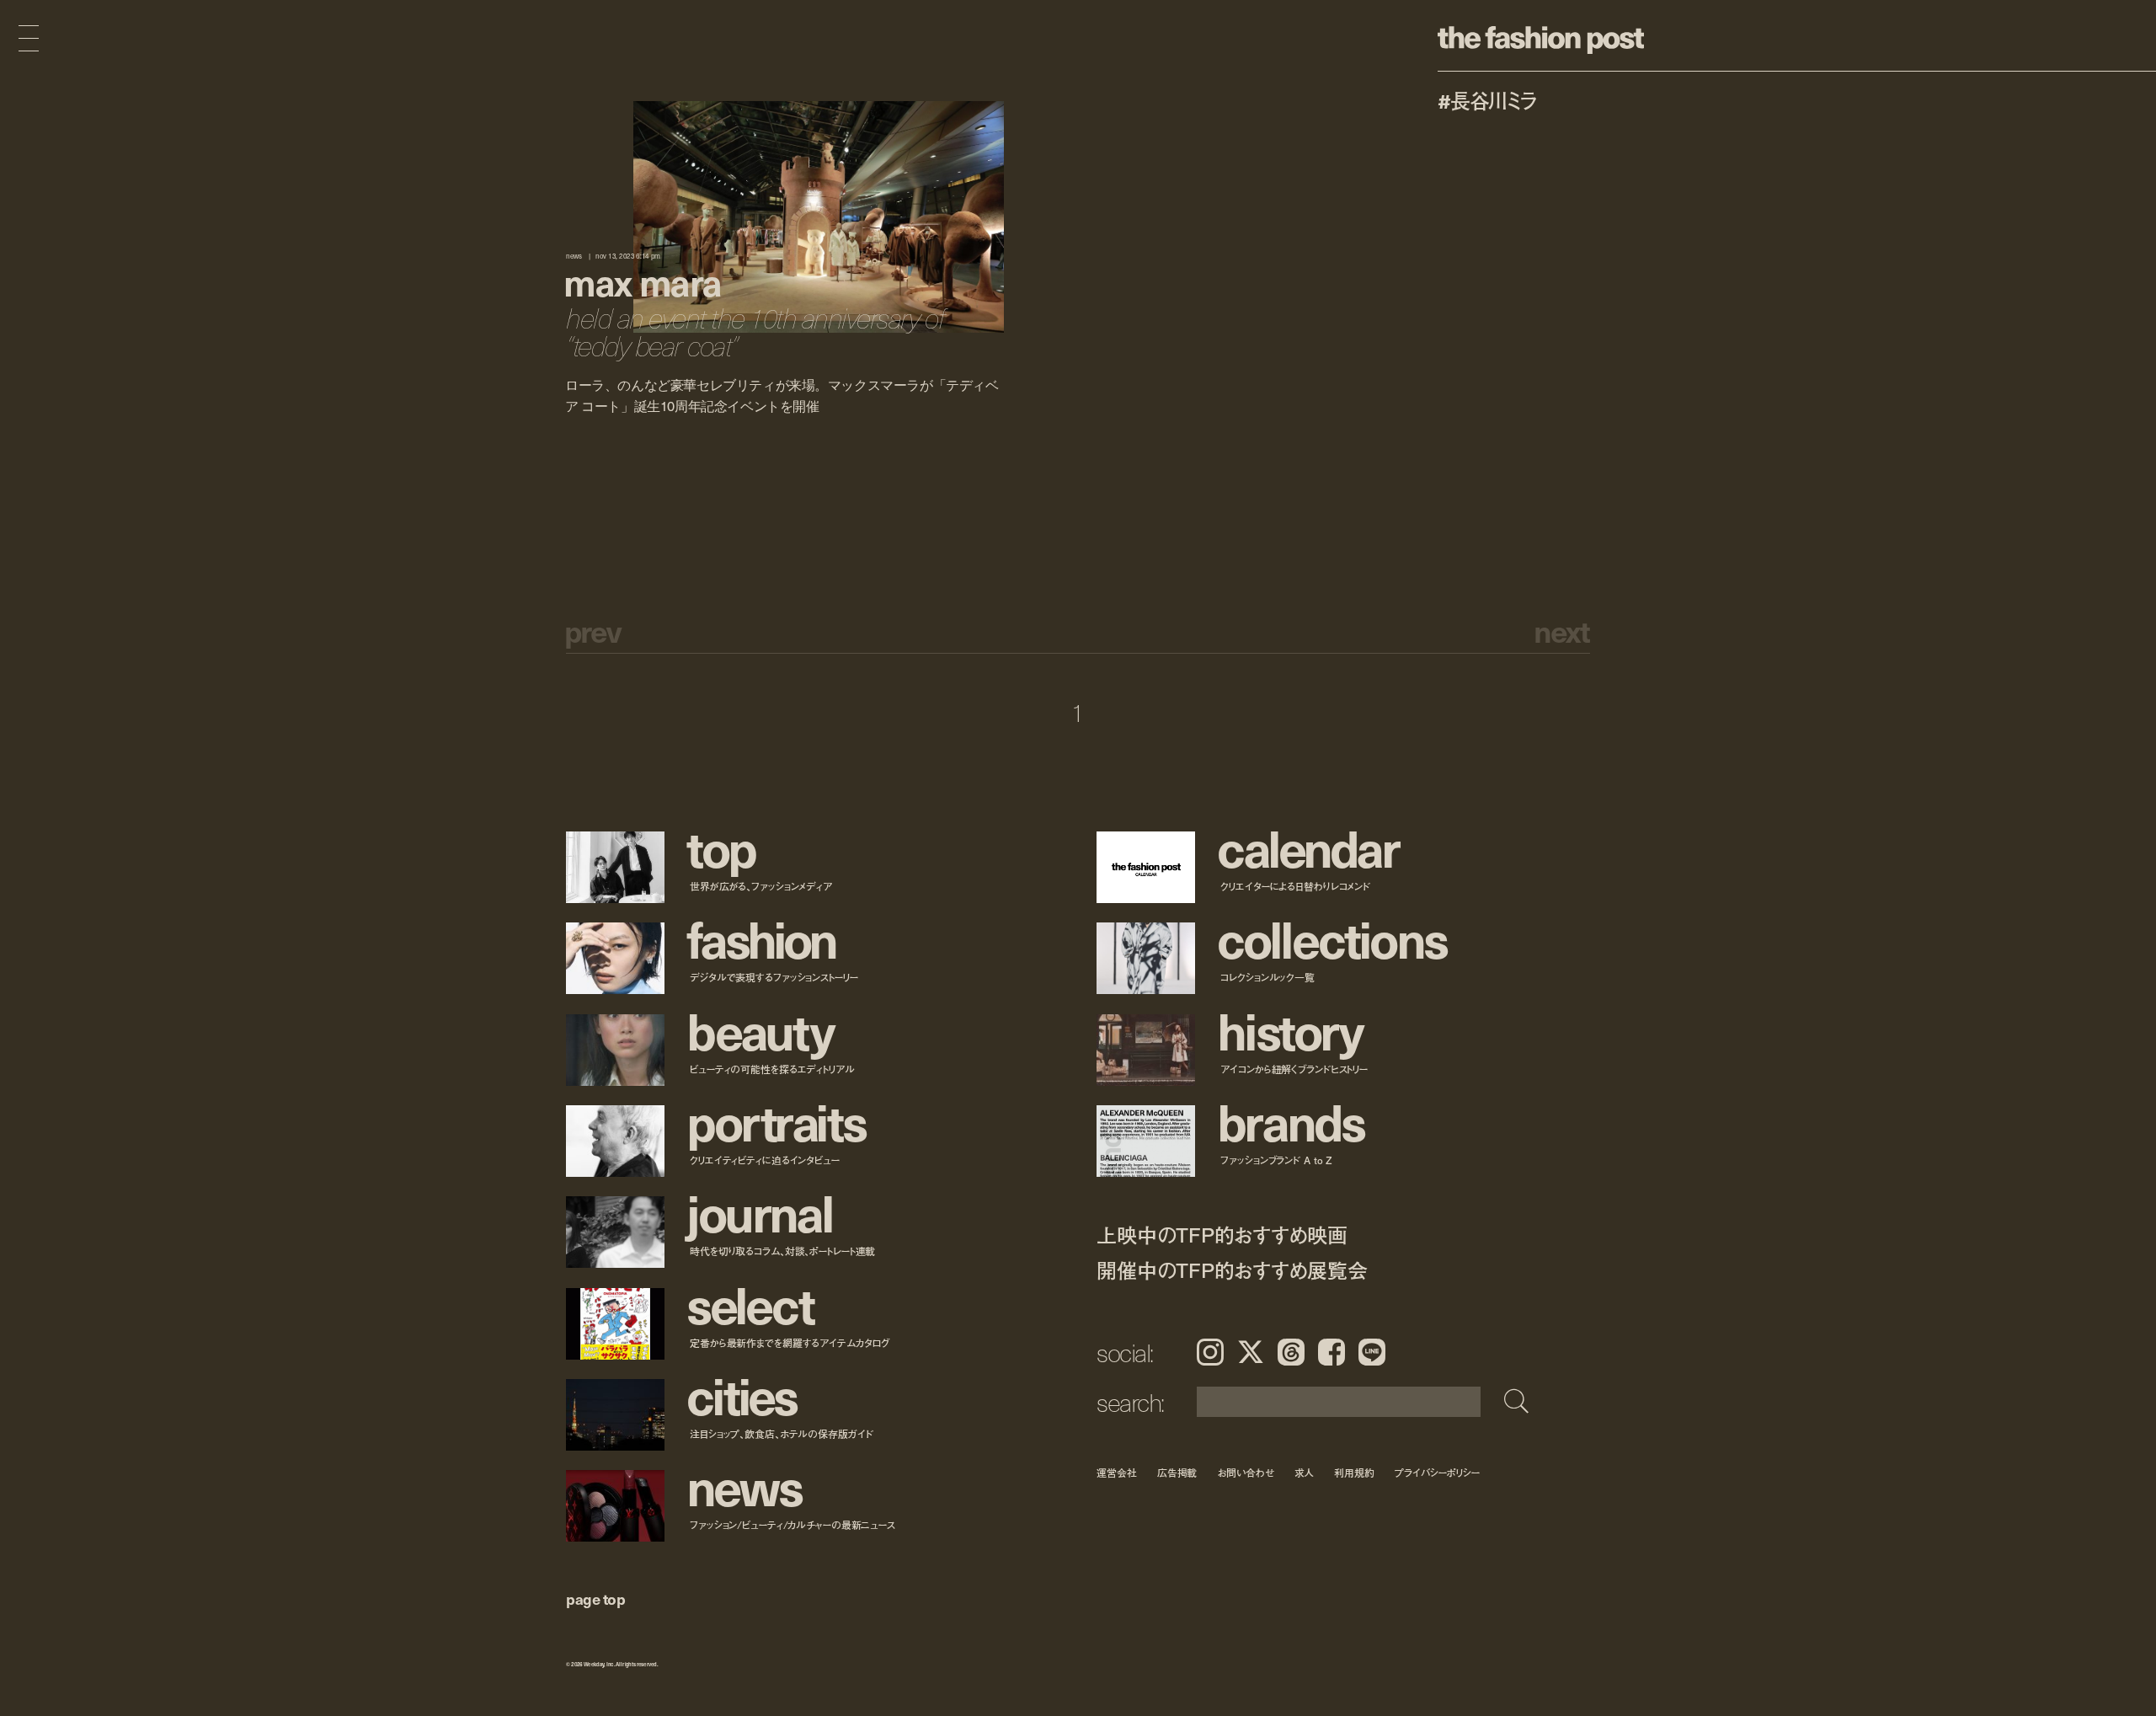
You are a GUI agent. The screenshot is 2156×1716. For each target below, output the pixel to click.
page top (595, 1598)
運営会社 (1117, 1472)
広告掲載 (1177, 1472)
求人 (1305, 1472)
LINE (1372, 1352)
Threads (1291, 1352)
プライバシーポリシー (1437, 1472)
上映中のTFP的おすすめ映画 (1222, 1235)
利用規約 (1354, 1472)
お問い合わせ (1245, 1472)
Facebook (1331, 1352)
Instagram (1210, 1352)
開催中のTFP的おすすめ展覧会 (1232, 1270)
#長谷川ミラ (1487, 100)
